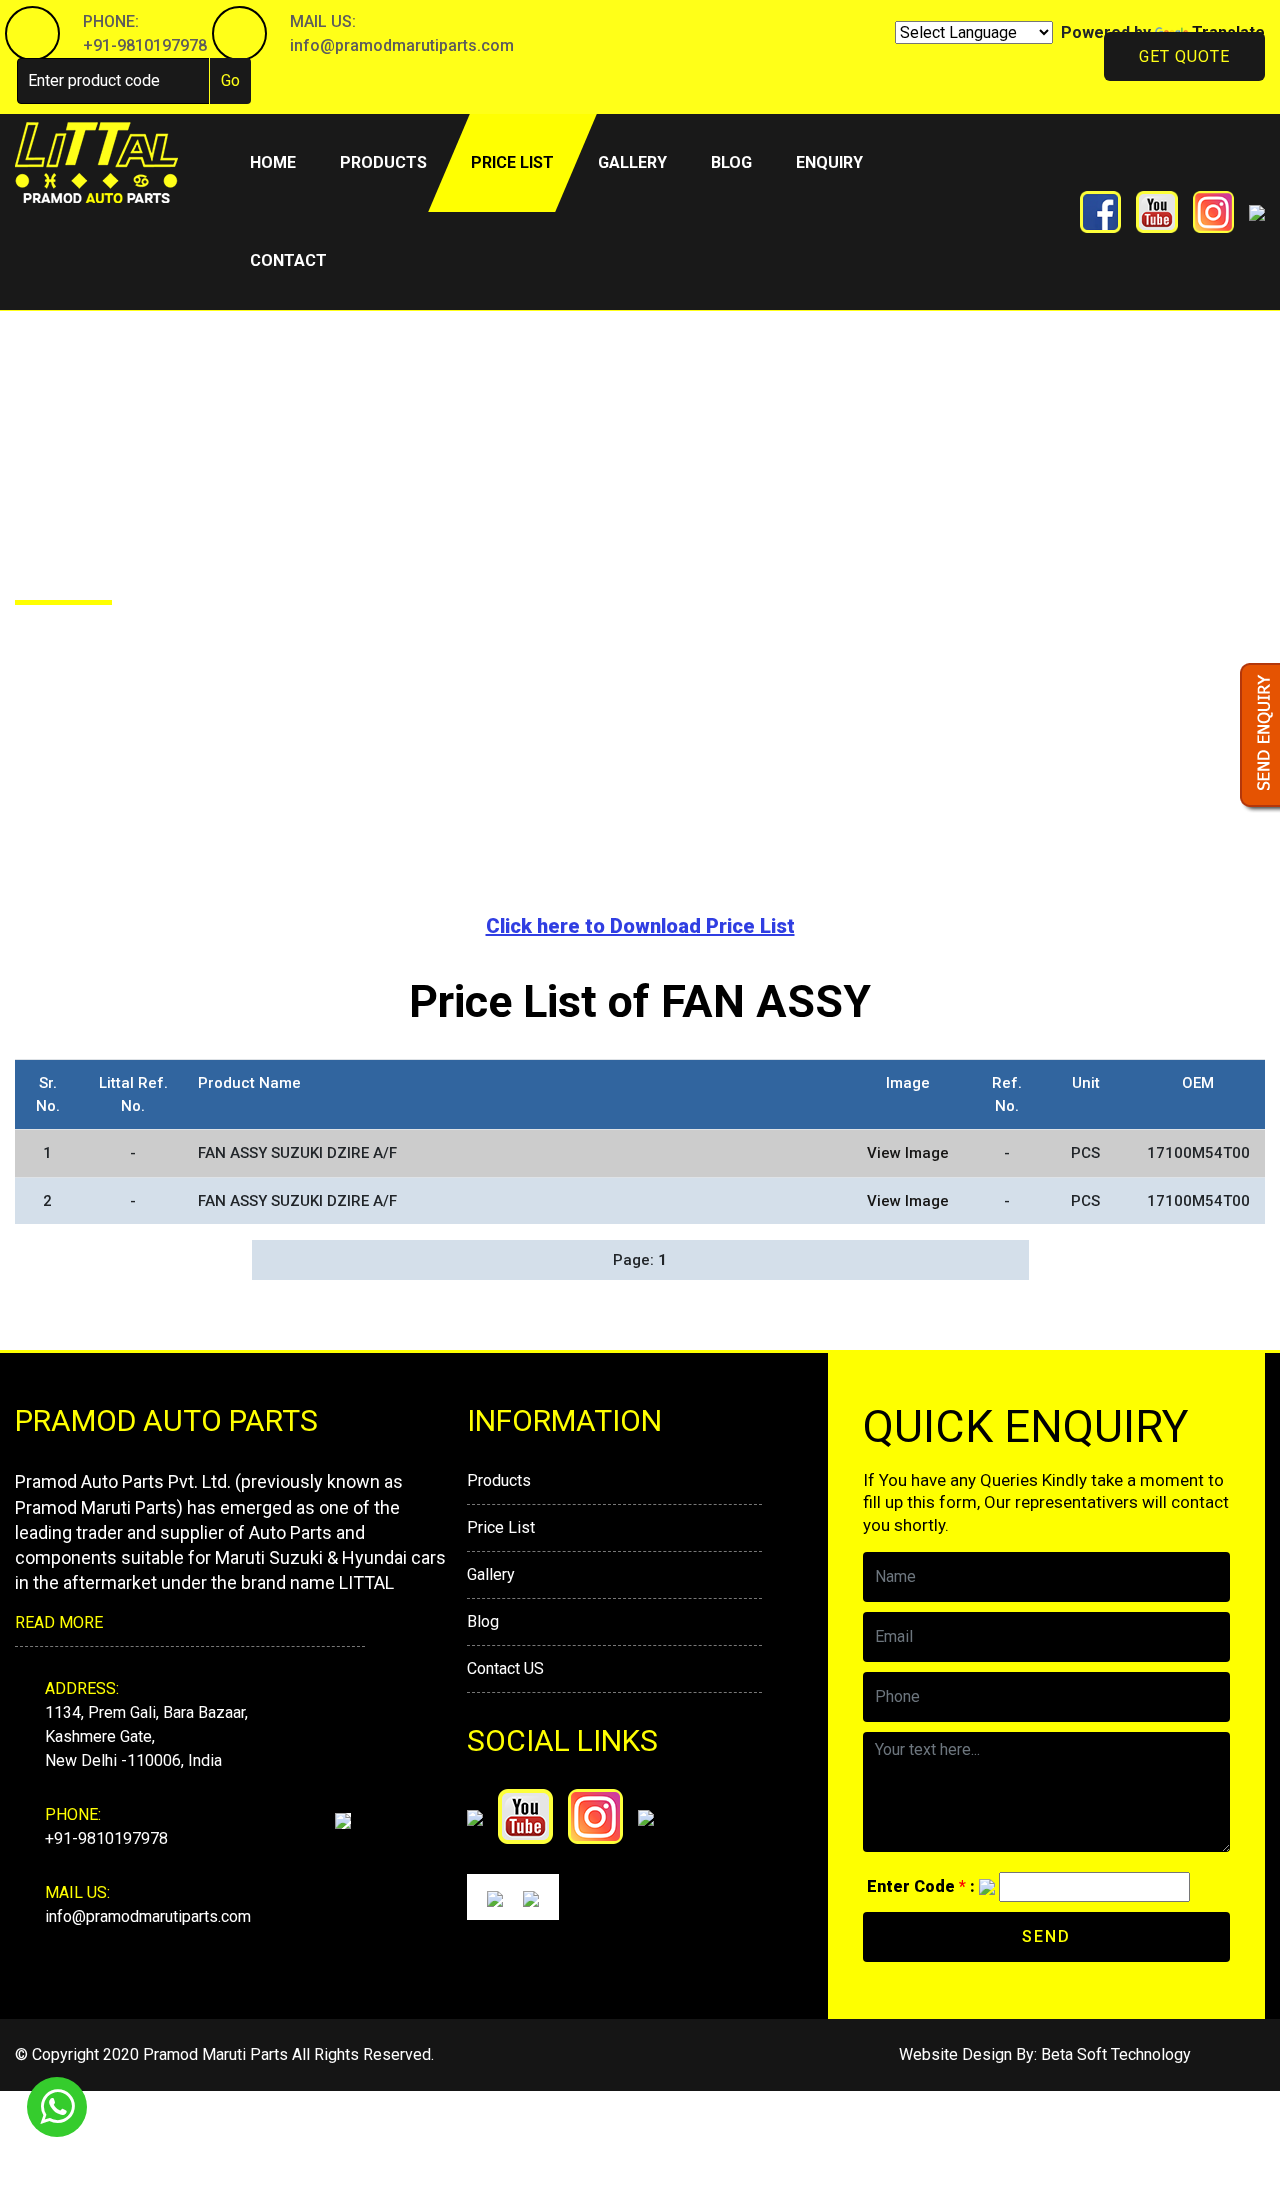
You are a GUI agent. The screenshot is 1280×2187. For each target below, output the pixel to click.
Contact (288, 260)
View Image (908, 1153)
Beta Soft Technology (1116, 2054)
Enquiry (829, 162)
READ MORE (59, 1622)
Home (284, 162)
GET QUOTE (1184, 56)
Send (1046, 1936)
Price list (512, 162)
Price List (501, 1527)
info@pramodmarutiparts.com (402, 45)
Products (383, 162)
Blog (731, 162)
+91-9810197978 (145, 45)
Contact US (505, 1668)
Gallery (632, 162)
